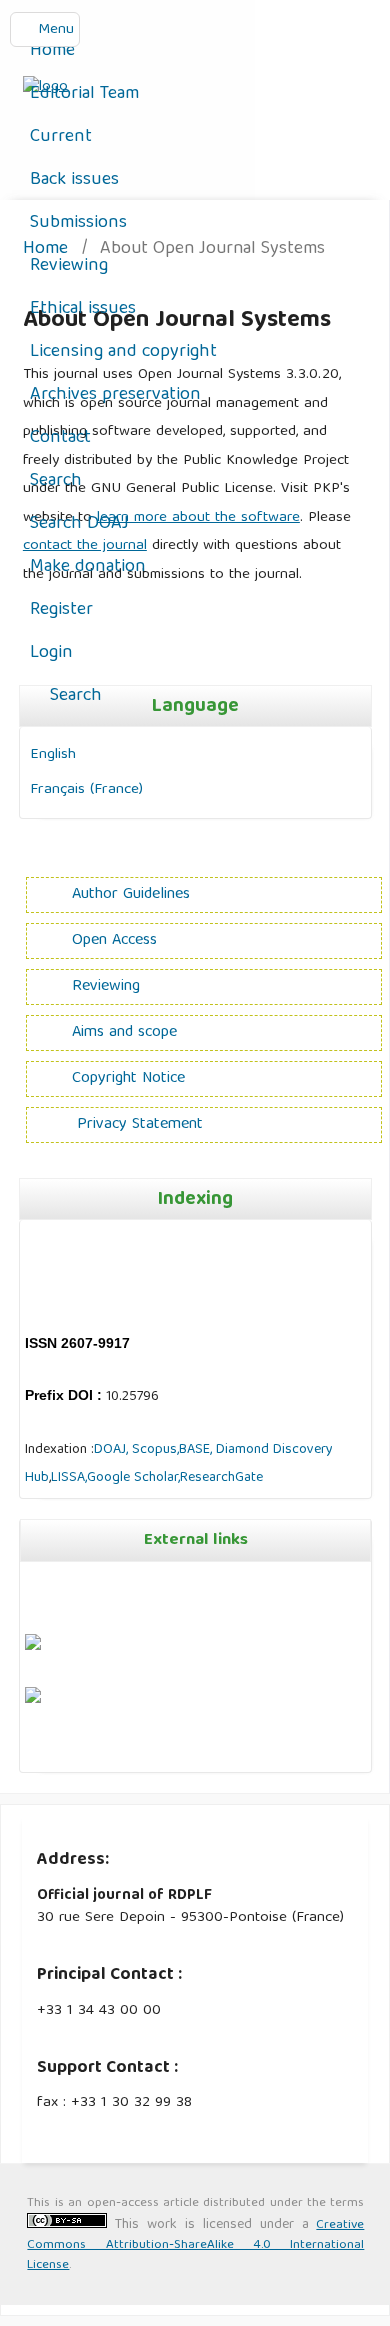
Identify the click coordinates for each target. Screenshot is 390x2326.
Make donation (88, 567)
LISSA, (69, 1478)
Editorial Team (84, 94)
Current (61, 137)
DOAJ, (111, 1450)
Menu (56, 30)
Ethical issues (83, 309)
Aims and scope (124, 1033)
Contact (60, 438)
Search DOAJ (79, 524)
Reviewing (69, 266)
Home (52, 51)
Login (51, 653)
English (53, 754)
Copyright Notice (128, 1079)
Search (56, 481)
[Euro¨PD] (33, 1647)
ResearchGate (221, 1478)
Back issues (74, 180)
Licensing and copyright (123, 352)
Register (61, 610)
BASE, (197, 1450)
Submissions (78, 223)
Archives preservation (115, 395)
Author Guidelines (131, 895)
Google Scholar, (133, 1478)
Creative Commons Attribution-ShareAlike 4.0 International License (195, 2245)
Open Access (114, 941)
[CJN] (27, 1752)
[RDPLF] (33, 1700)
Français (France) (86, 789)
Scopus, (153, 1450)
